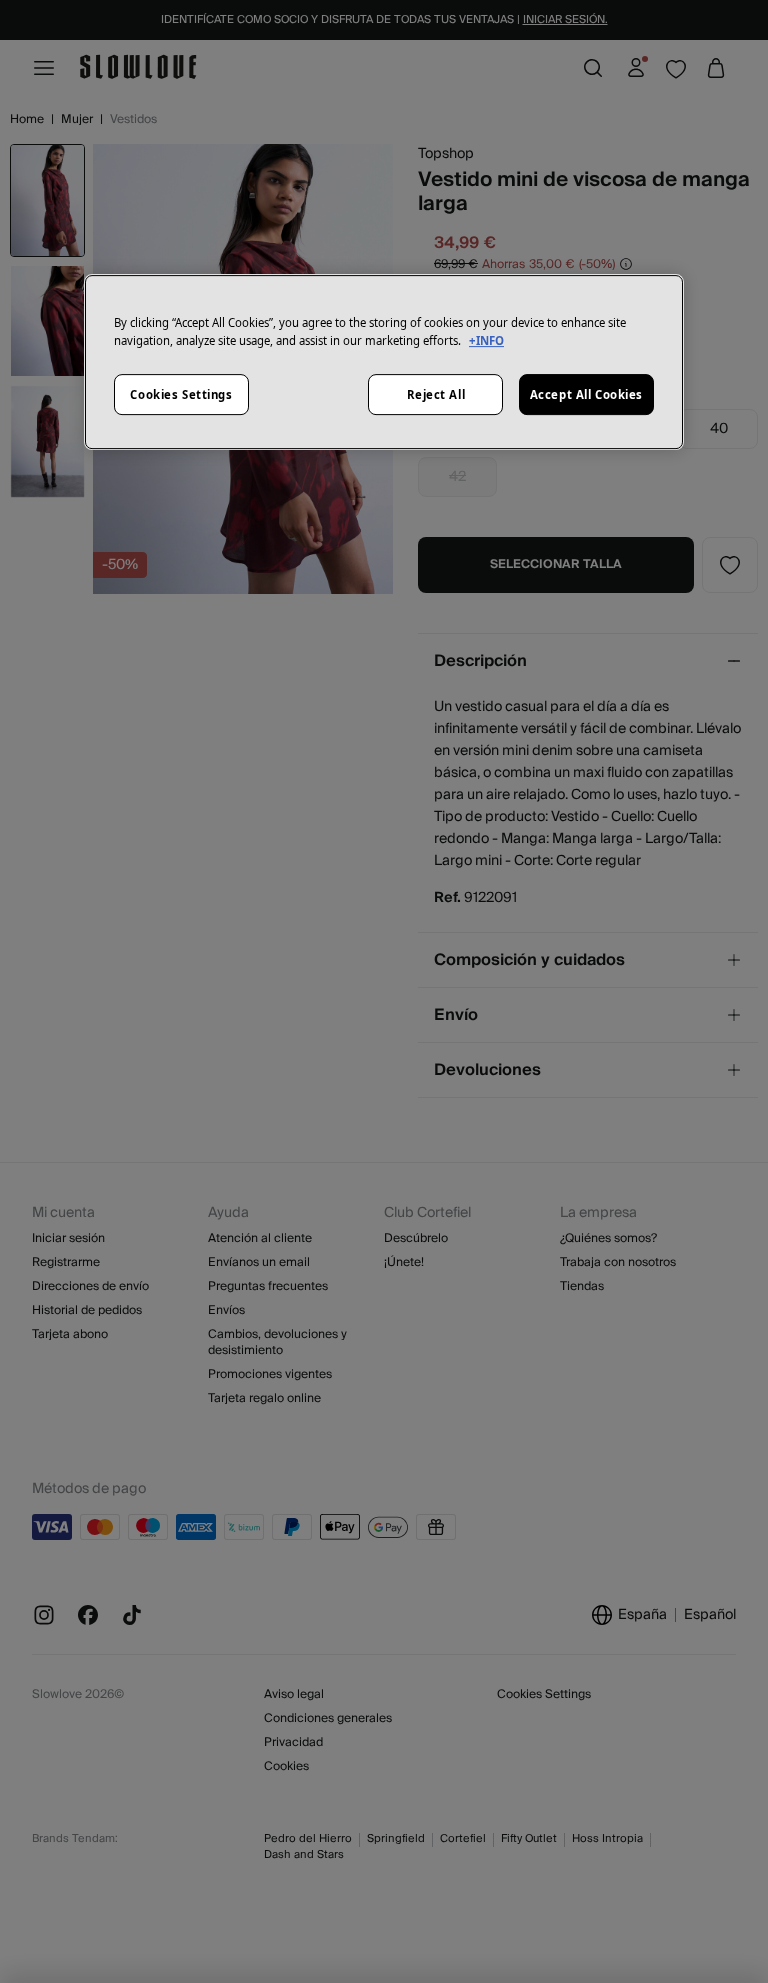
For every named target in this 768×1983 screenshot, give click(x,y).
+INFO (486, 340)
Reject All (436, 394)
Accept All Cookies (586, 394)
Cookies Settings (181, 394)
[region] (384, 363)
